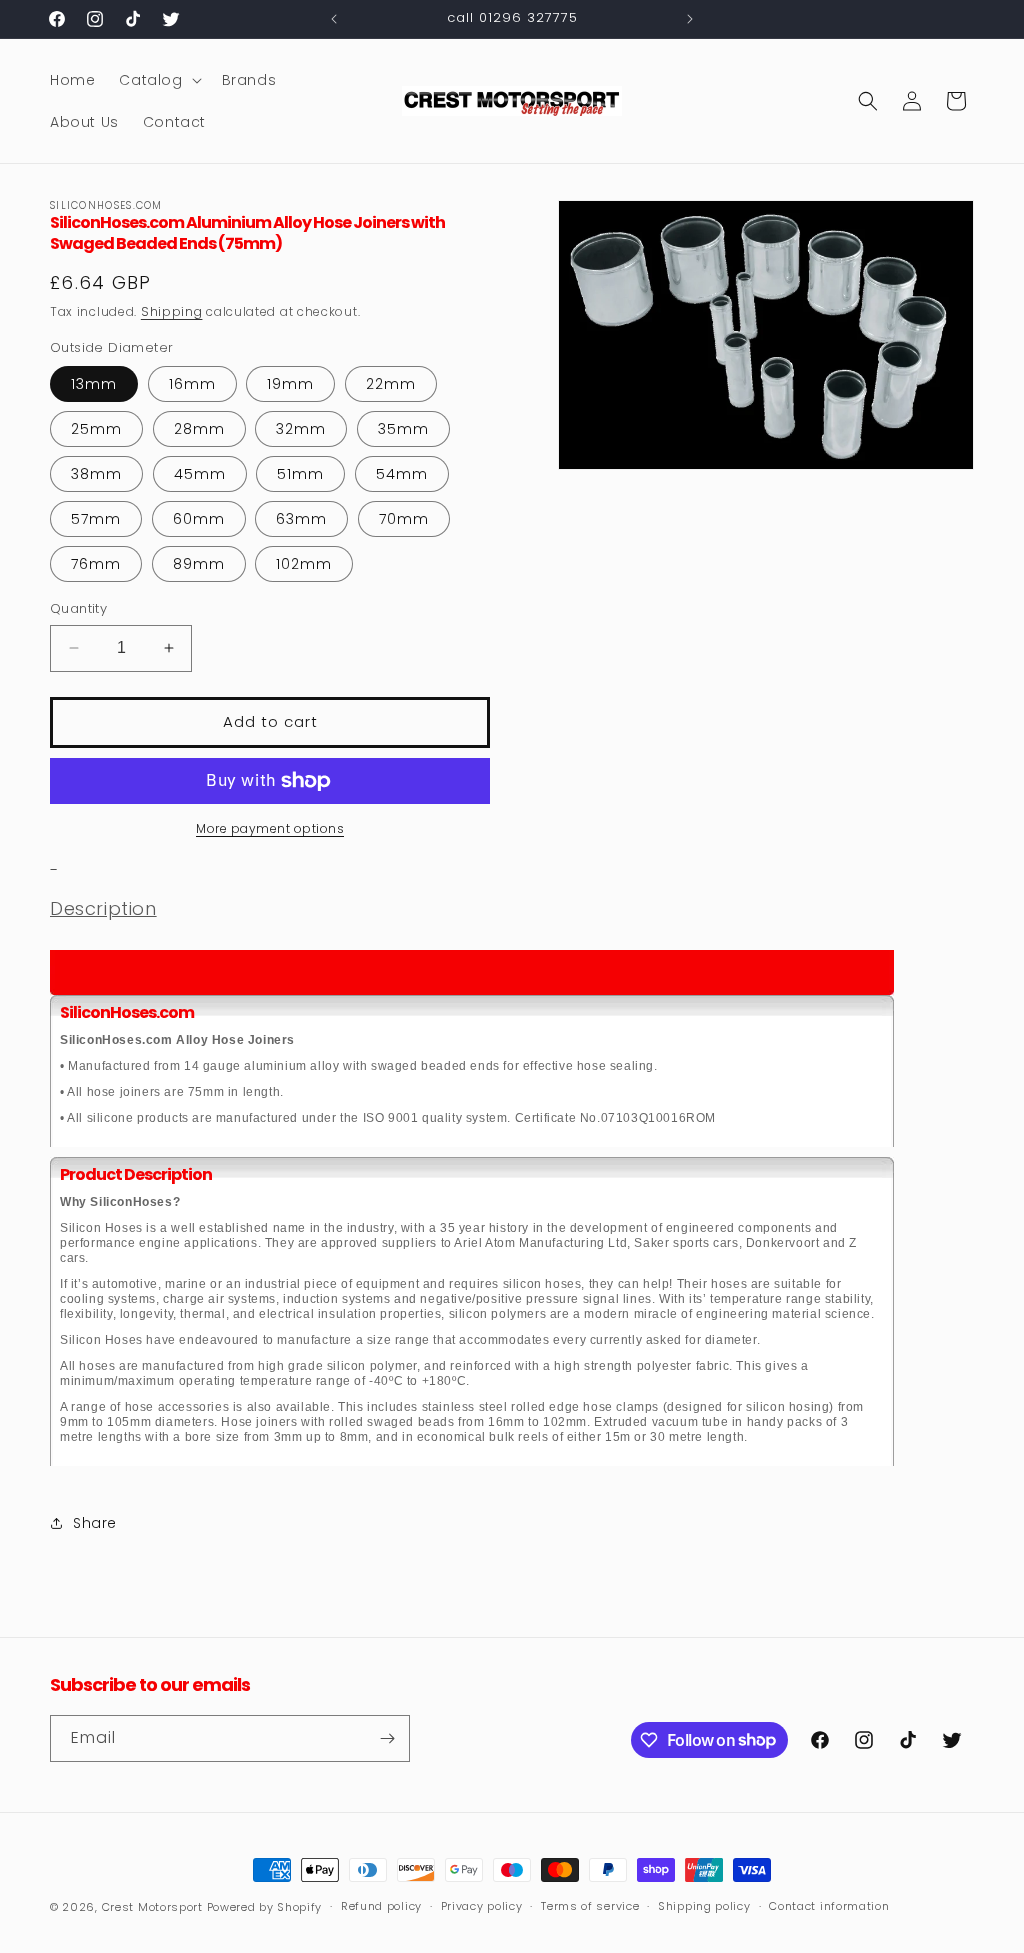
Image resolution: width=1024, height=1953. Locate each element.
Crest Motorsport (152, 1907)
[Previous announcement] (334, 19)
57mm (96, 519)
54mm (402, 474)
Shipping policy (704, 1906)
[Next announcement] (690, 19)
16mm (192, 384)
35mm (403, 429)
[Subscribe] (387, 1738)
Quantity (78, 608)
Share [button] (95, 1523)
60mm (199, 519)
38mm (96, 474)
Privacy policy (482, 1906)
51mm (300, 474)
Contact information (829, 1906)
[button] (158, 80)
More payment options (270, 828)
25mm (96, 429)
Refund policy (381, 1906)
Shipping (172, 311)
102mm (304, 564)
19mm (290, 384)
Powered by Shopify (265, 1907)
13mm (94, 384)
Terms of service (590, 1906)
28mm (199, 429)
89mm (199, 564)
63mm (301, 519)
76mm (96, 564)
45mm (200, 474)
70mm (404, 519)
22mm (391, 384)
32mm (301, 429)
